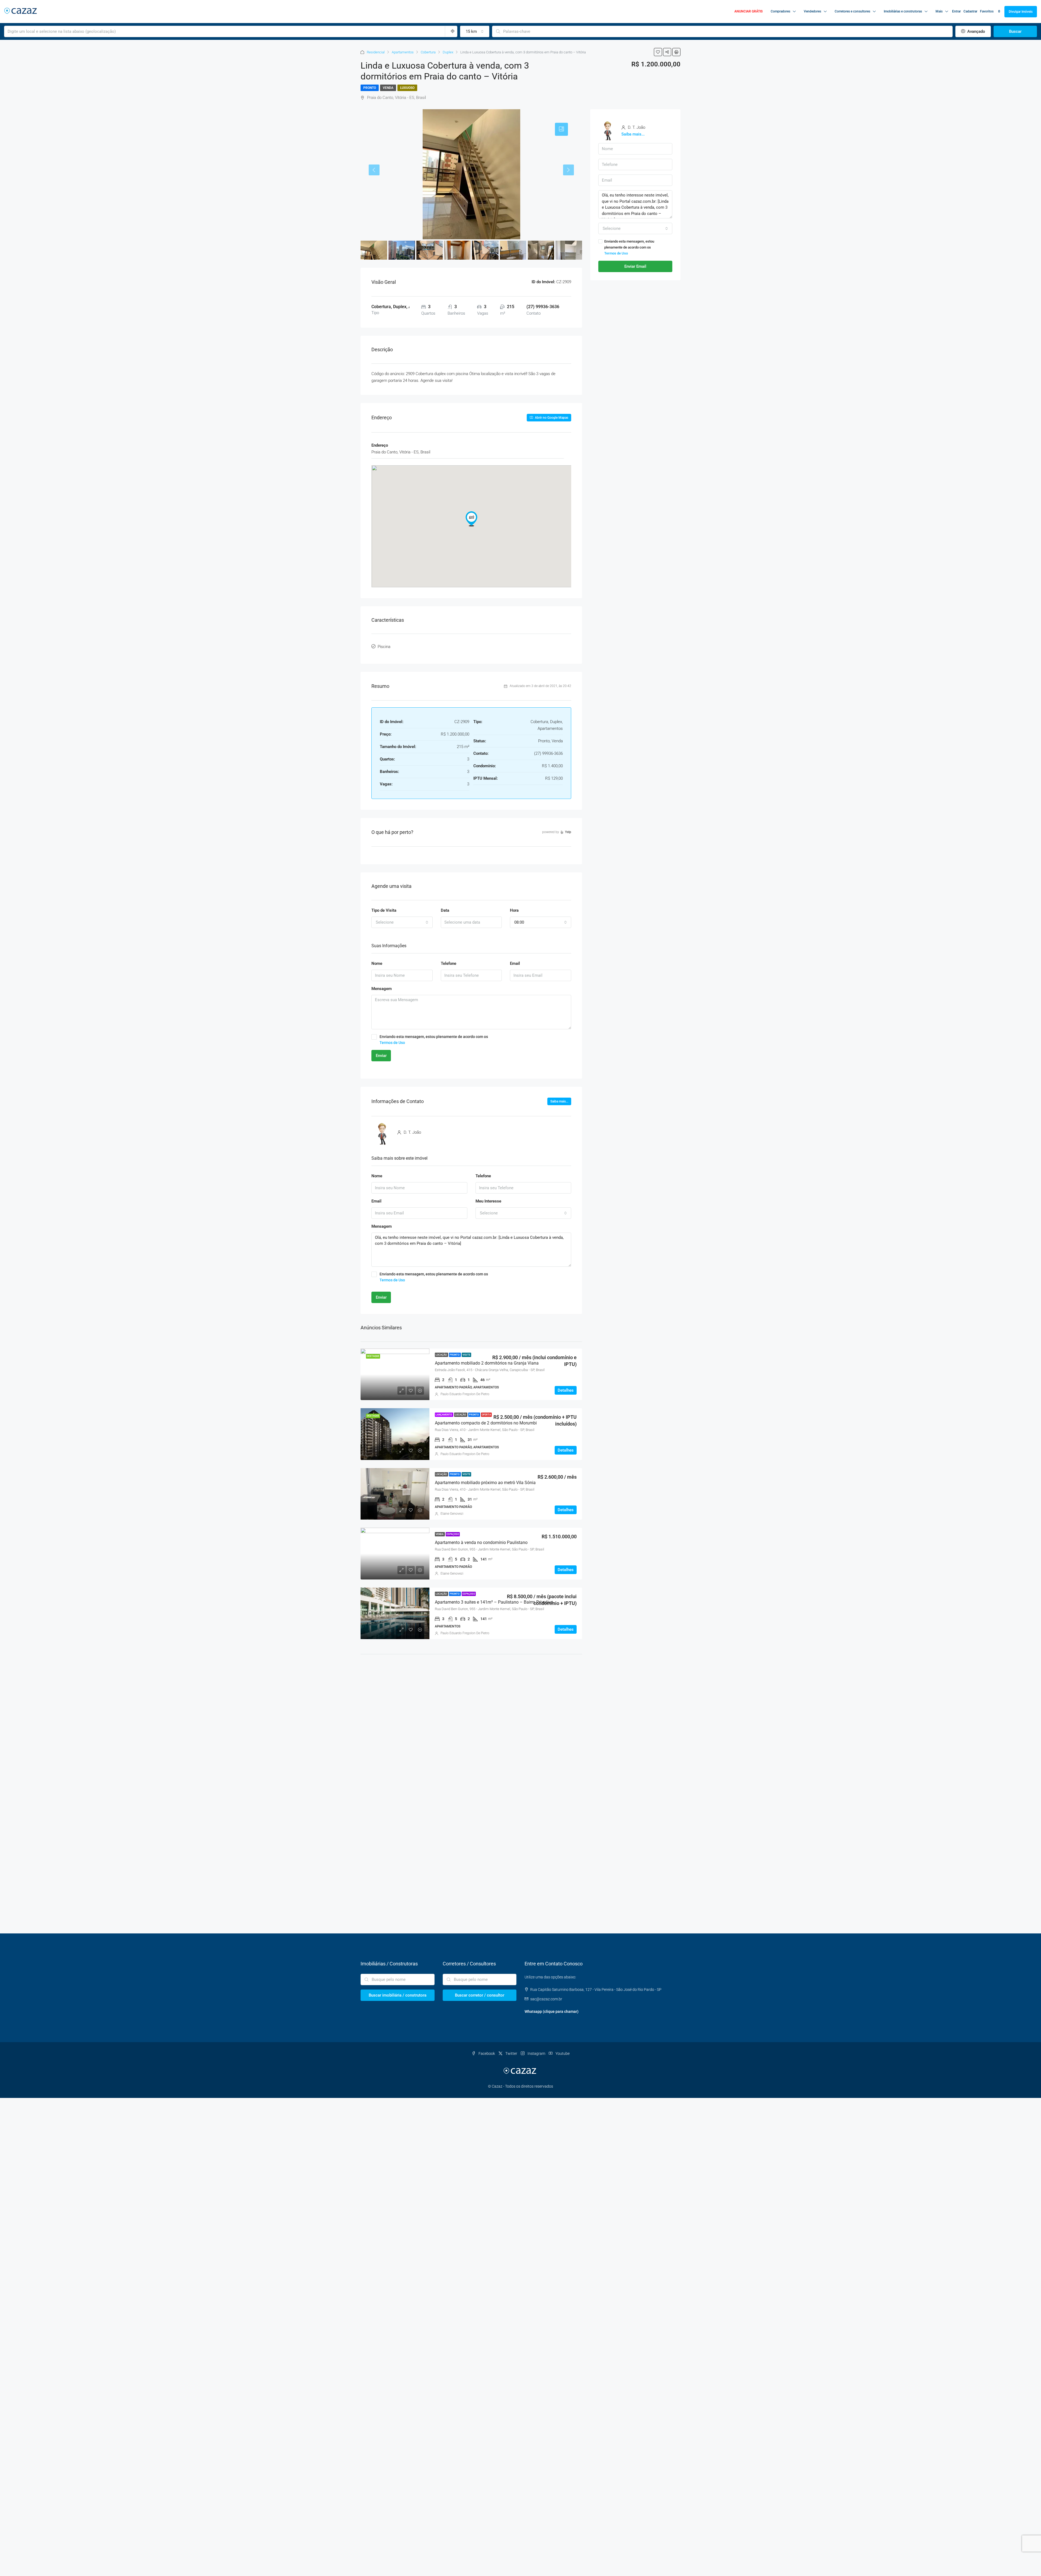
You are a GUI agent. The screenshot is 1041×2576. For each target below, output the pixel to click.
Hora (514, 910)
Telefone (449, 963)
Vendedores (812, 11)
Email (515, 963)
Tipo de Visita (384, 910)
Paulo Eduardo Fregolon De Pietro (465, 1394)
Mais (939, 11)
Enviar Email (635, 266)
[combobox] (475, 31)
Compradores (780, 11)
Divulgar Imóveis (1021, 12)
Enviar (381, 1056)
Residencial (376, 52)
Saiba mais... (559, 1101)
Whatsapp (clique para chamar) (552, 2011)
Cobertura (428, 52)
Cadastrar (970, 11)
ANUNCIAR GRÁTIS (748, 11)
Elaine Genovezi (452, 1514)
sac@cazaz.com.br (546, 1999)
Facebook (487, 2053)
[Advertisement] (471, 1703)
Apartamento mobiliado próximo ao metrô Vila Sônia (485, 1483)
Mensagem (382, 989)
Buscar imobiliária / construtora (398, 1995)
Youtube (562, 2053)
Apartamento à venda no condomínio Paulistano (481, 1542)
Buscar (1015, 31)
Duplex (448, 52)
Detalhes (566, 1390)
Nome (377, 963)
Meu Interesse (488, 1201)
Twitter (511, 2053)
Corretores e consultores (852, 11)
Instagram (536, 2053)
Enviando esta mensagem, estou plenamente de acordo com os (434, 1040)
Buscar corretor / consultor (480, 1995)
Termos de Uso (392, 1043)
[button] (471, 519)
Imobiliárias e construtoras (903, 11)
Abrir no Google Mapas (551, 418)
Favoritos (990, 11)
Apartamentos (403, 52)
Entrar (956, 11)
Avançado (976, 31)
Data (445, 910)
